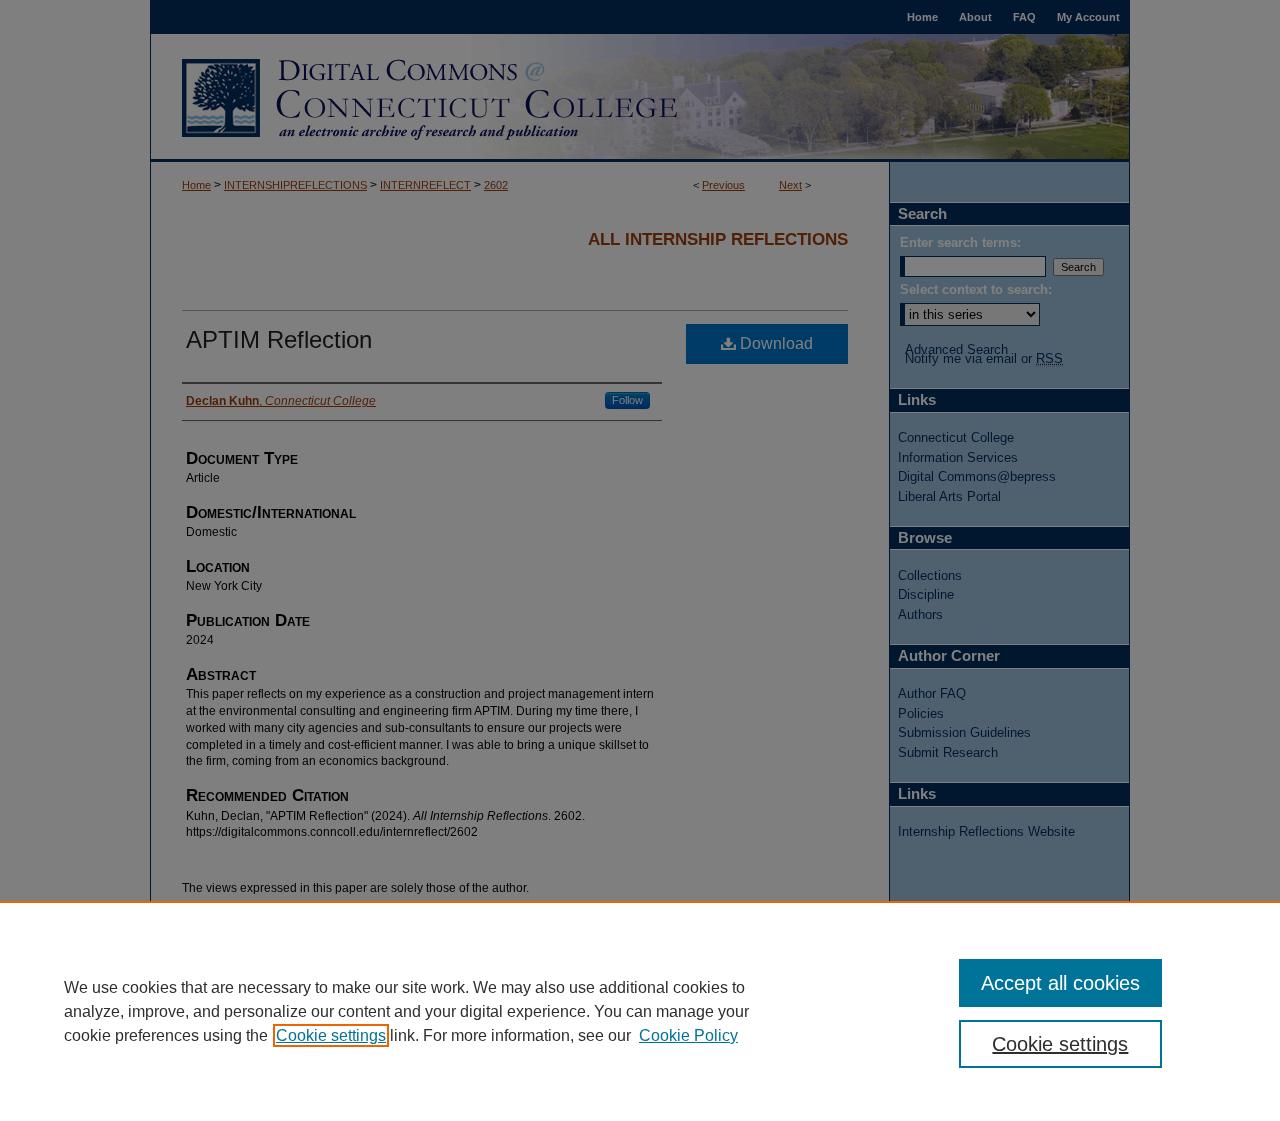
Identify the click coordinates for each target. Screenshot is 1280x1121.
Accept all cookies (1060, 983)
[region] (640, 1011)
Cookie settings (331, 1035)
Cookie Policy (688, 1035)
